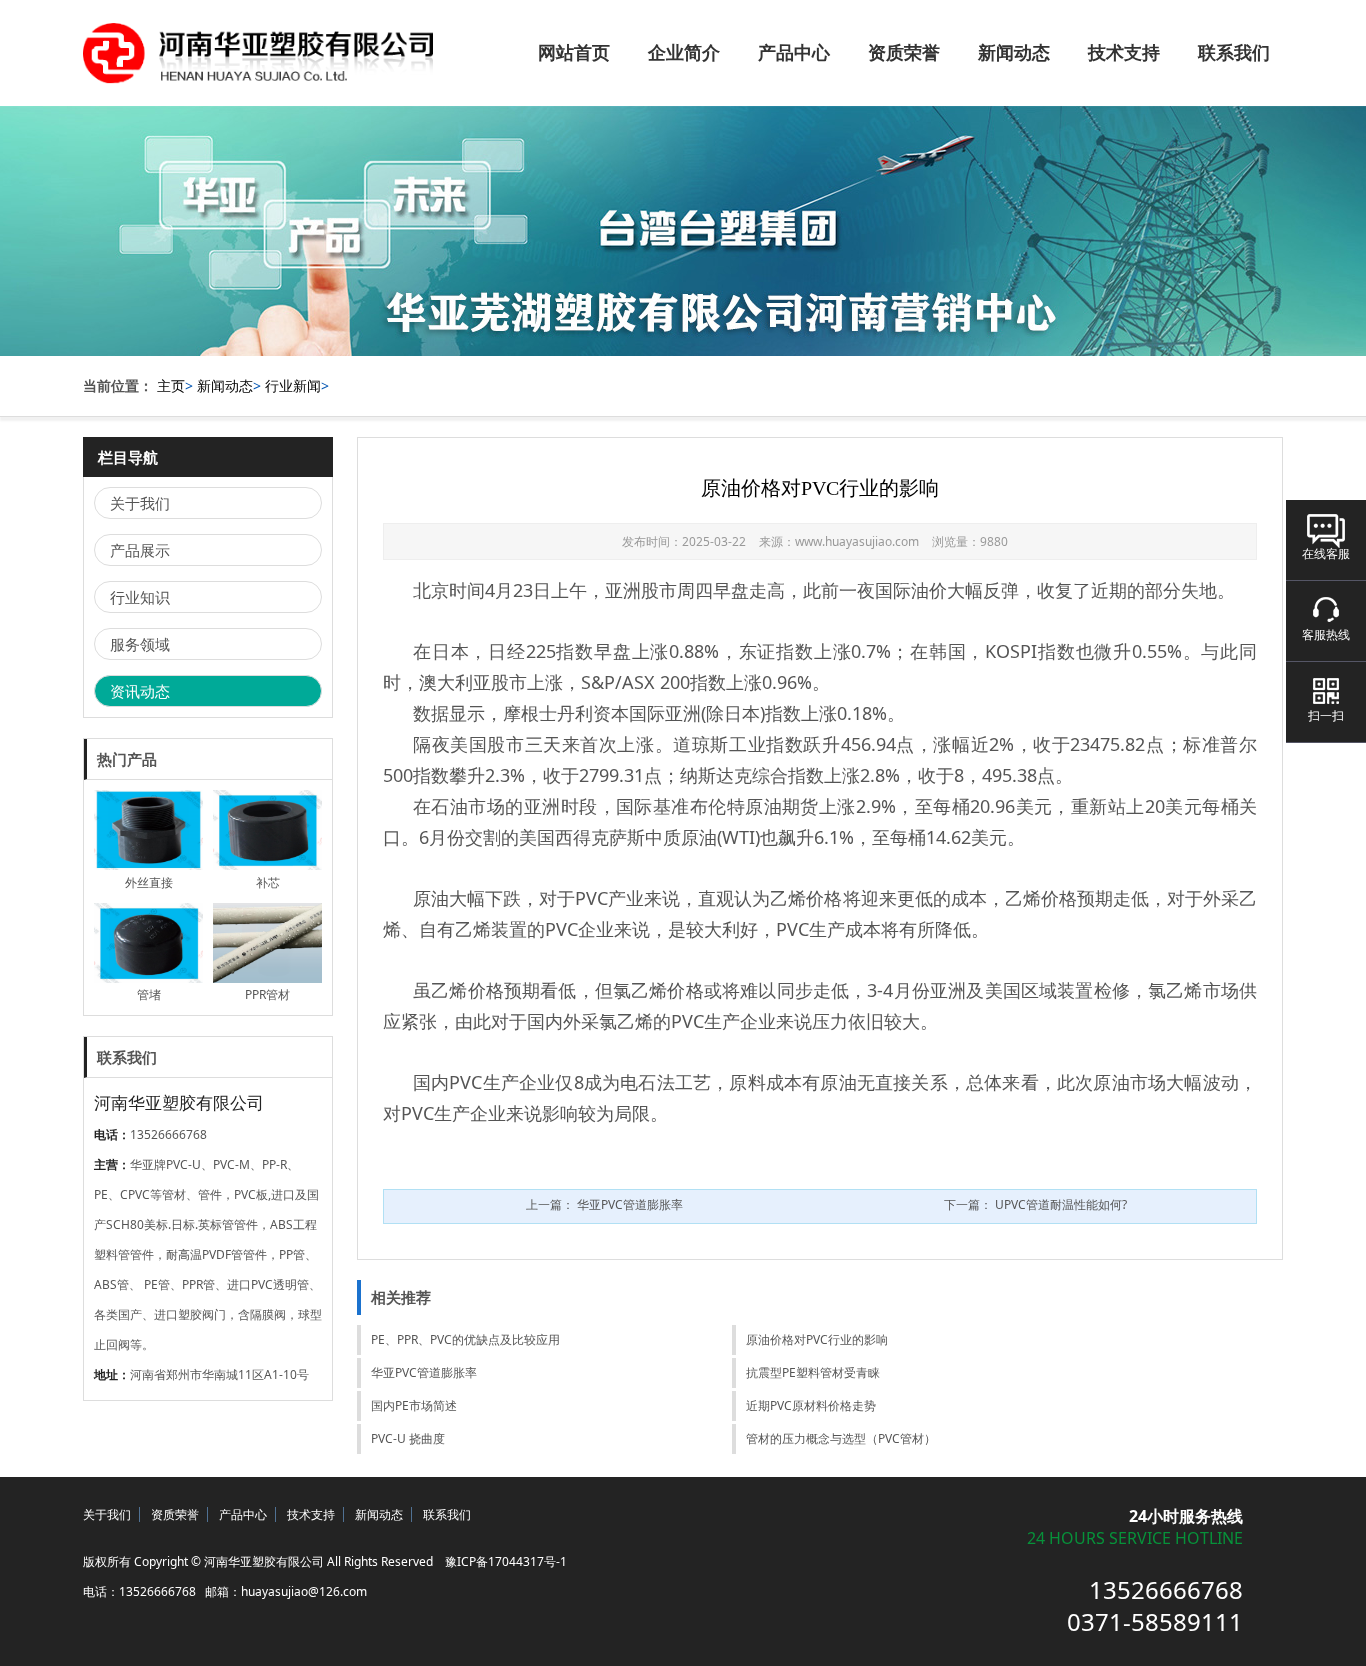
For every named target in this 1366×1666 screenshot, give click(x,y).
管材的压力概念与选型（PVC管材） (841, 1438)
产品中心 (794, 53)
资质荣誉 (904, 53)
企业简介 (684, 53)
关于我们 (140, 503)
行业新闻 (293, 385)
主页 (171, 385)
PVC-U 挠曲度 (408, 1438)
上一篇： (604, 1204)
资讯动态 (140, 691)
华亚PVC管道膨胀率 (424, 1372)
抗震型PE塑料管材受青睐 (813, 1372)
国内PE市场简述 (414, 1405)
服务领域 (140, 644)
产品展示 (140, 550)
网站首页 (574, 53)
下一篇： (1035, 1204)
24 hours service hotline (1135, 1539)
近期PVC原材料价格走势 (811, 1405)
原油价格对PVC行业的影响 (817, 1339)
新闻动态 (1014, 53)
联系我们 (1234, 53)
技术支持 (1124, 53)
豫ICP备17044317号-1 (506, 1561)
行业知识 (140, 597)
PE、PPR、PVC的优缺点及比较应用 (465, 1339)
